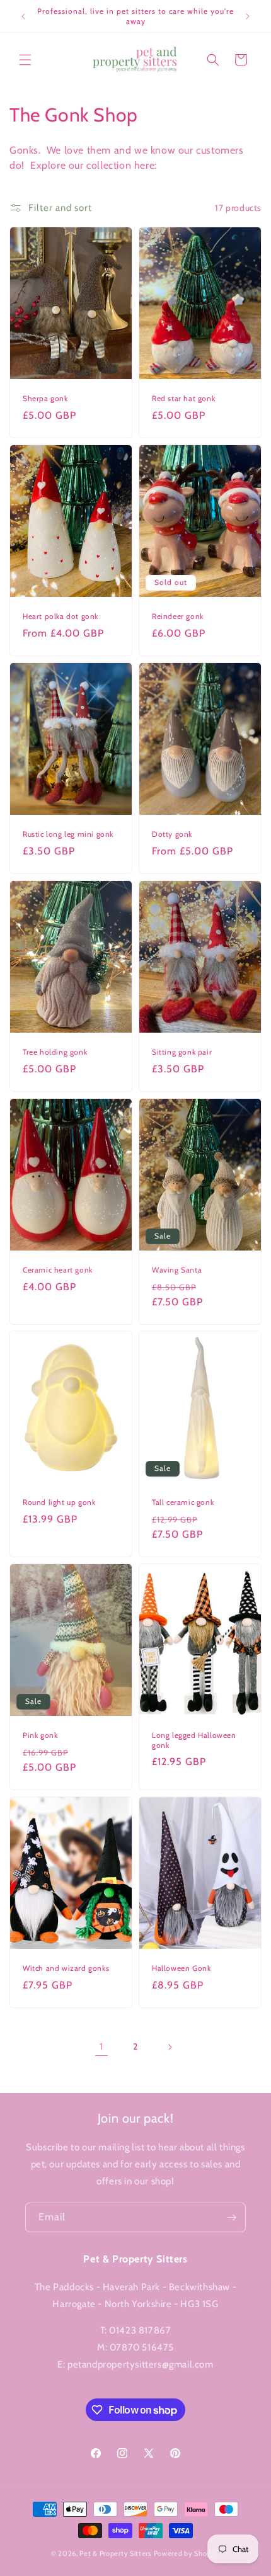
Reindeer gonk (178, 616)
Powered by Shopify (187, 2553)
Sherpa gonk (45, 398)
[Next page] (170, 2047)
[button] (25, 60)
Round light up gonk (59, 1503)
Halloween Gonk (181, 1968)
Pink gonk (40, 1736)
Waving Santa (177, 1270)
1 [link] (101, 2046)
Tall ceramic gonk (183, 1503)
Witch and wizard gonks (66, 1968)
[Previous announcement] (23, 16)
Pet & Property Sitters (115, 2553)
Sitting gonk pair (182, 1052)
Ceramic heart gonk (58, 1270)
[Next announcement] (248, 16)
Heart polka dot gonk (61, 616)
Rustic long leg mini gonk (68, 834)
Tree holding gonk (55, 1052)
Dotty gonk (172, 834)
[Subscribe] (231, 2217)
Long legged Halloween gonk (194, 1741)
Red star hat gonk (183, 398)
